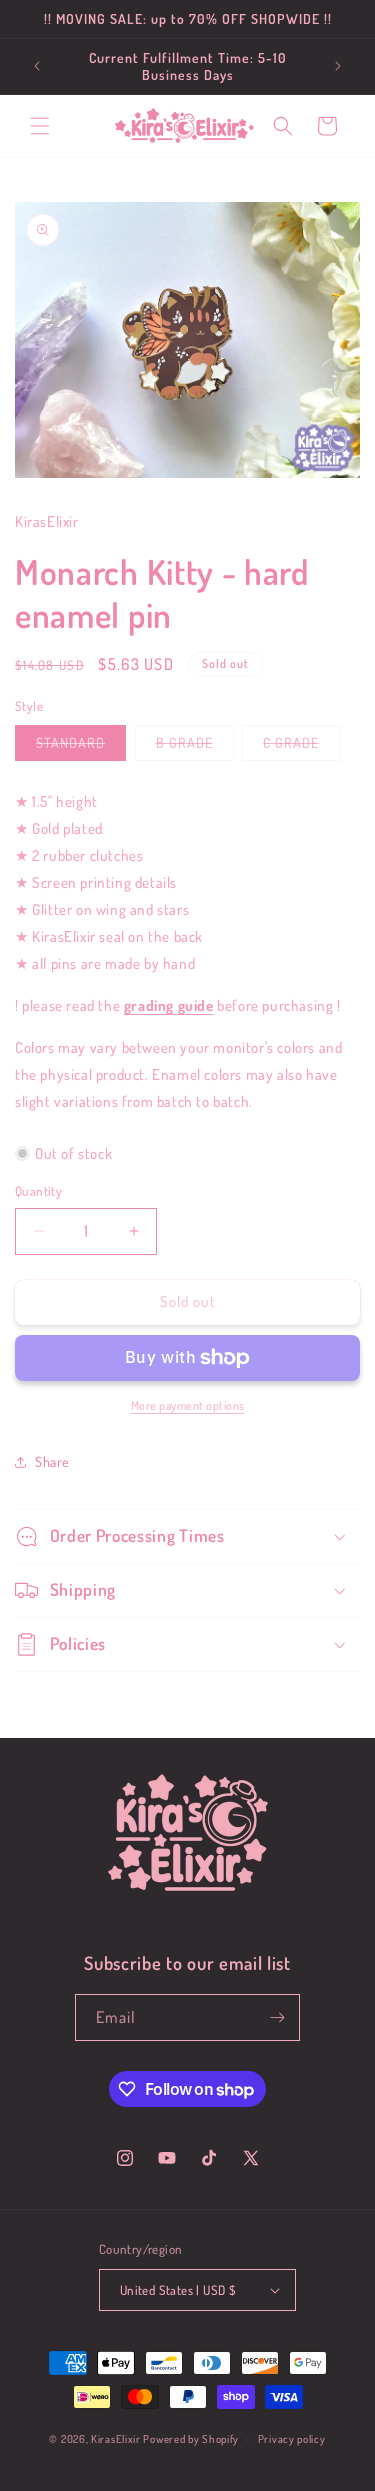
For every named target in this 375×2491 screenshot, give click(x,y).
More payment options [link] (188, 1405)
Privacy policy (292, 2439)
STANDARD (81, 747)
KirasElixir (116, 2439)
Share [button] (52, 1461)
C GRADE (301, 747)
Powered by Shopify (191, 2439)
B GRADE (195, 747)
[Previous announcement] (37, 66)
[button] (40, 126)
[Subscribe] (277, 2017)
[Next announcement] (338, 66)
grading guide (169, 1005)
